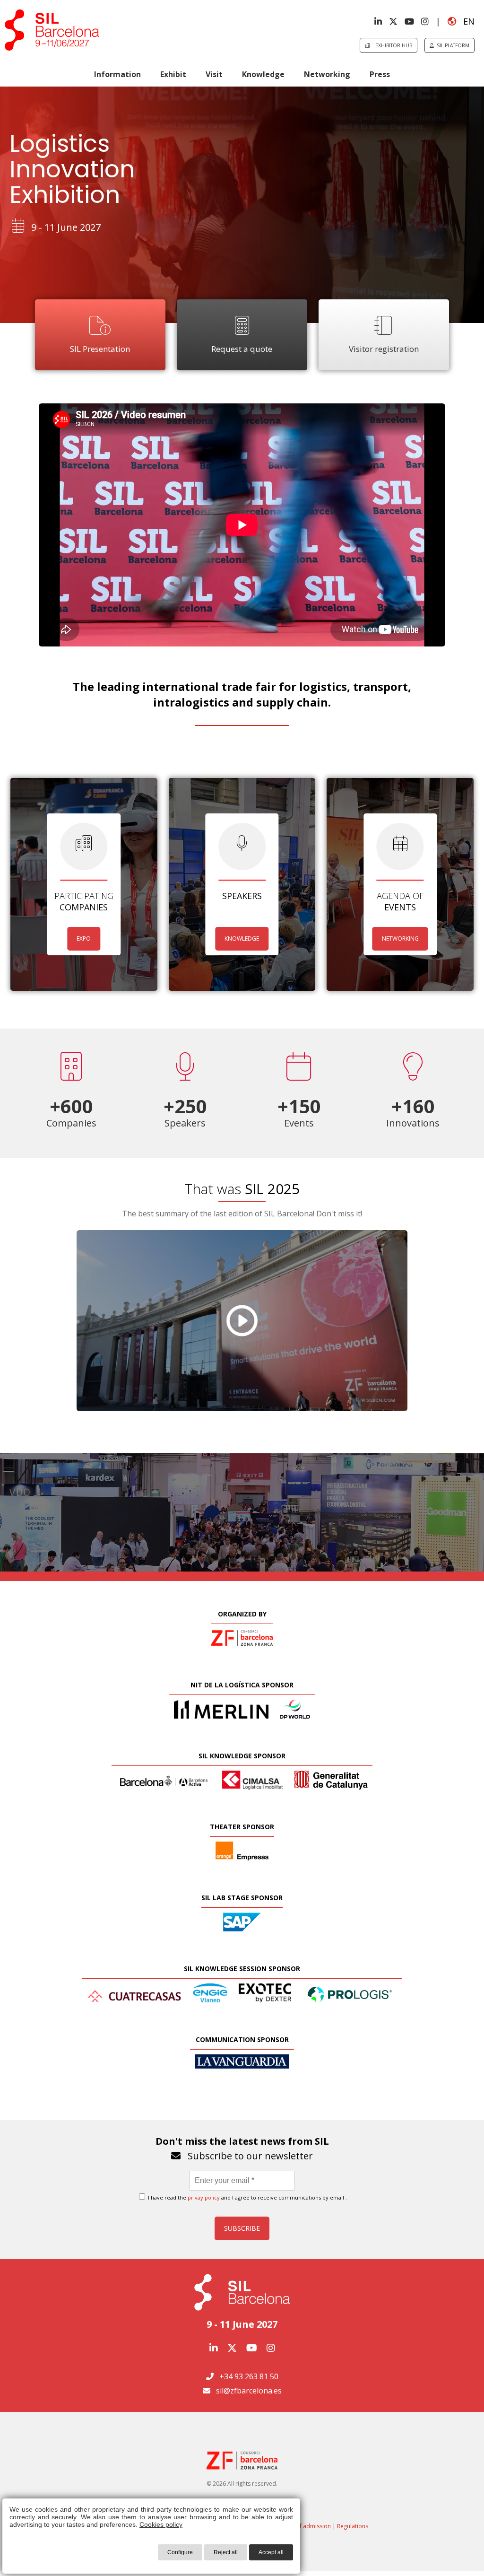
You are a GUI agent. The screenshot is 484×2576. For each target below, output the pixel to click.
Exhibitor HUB (391, 45)
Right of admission (306, 2526)
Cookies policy (161, 2524)
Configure (180, 2552)
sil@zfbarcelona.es (249, 2391)
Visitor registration (384, 349)
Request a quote (242, 349)
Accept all (271, 2552)
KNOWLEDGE (242, 939)
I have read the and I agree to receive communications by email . (247, 2197)
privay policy (204, 2197)
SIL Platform (452, 45)
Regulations (353, 2526)
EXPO (84, 939)
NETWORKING (400, 939)
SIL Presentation (100, 349)
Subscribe (242, 2228)
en (465, 21)
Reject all (226, 2552)
